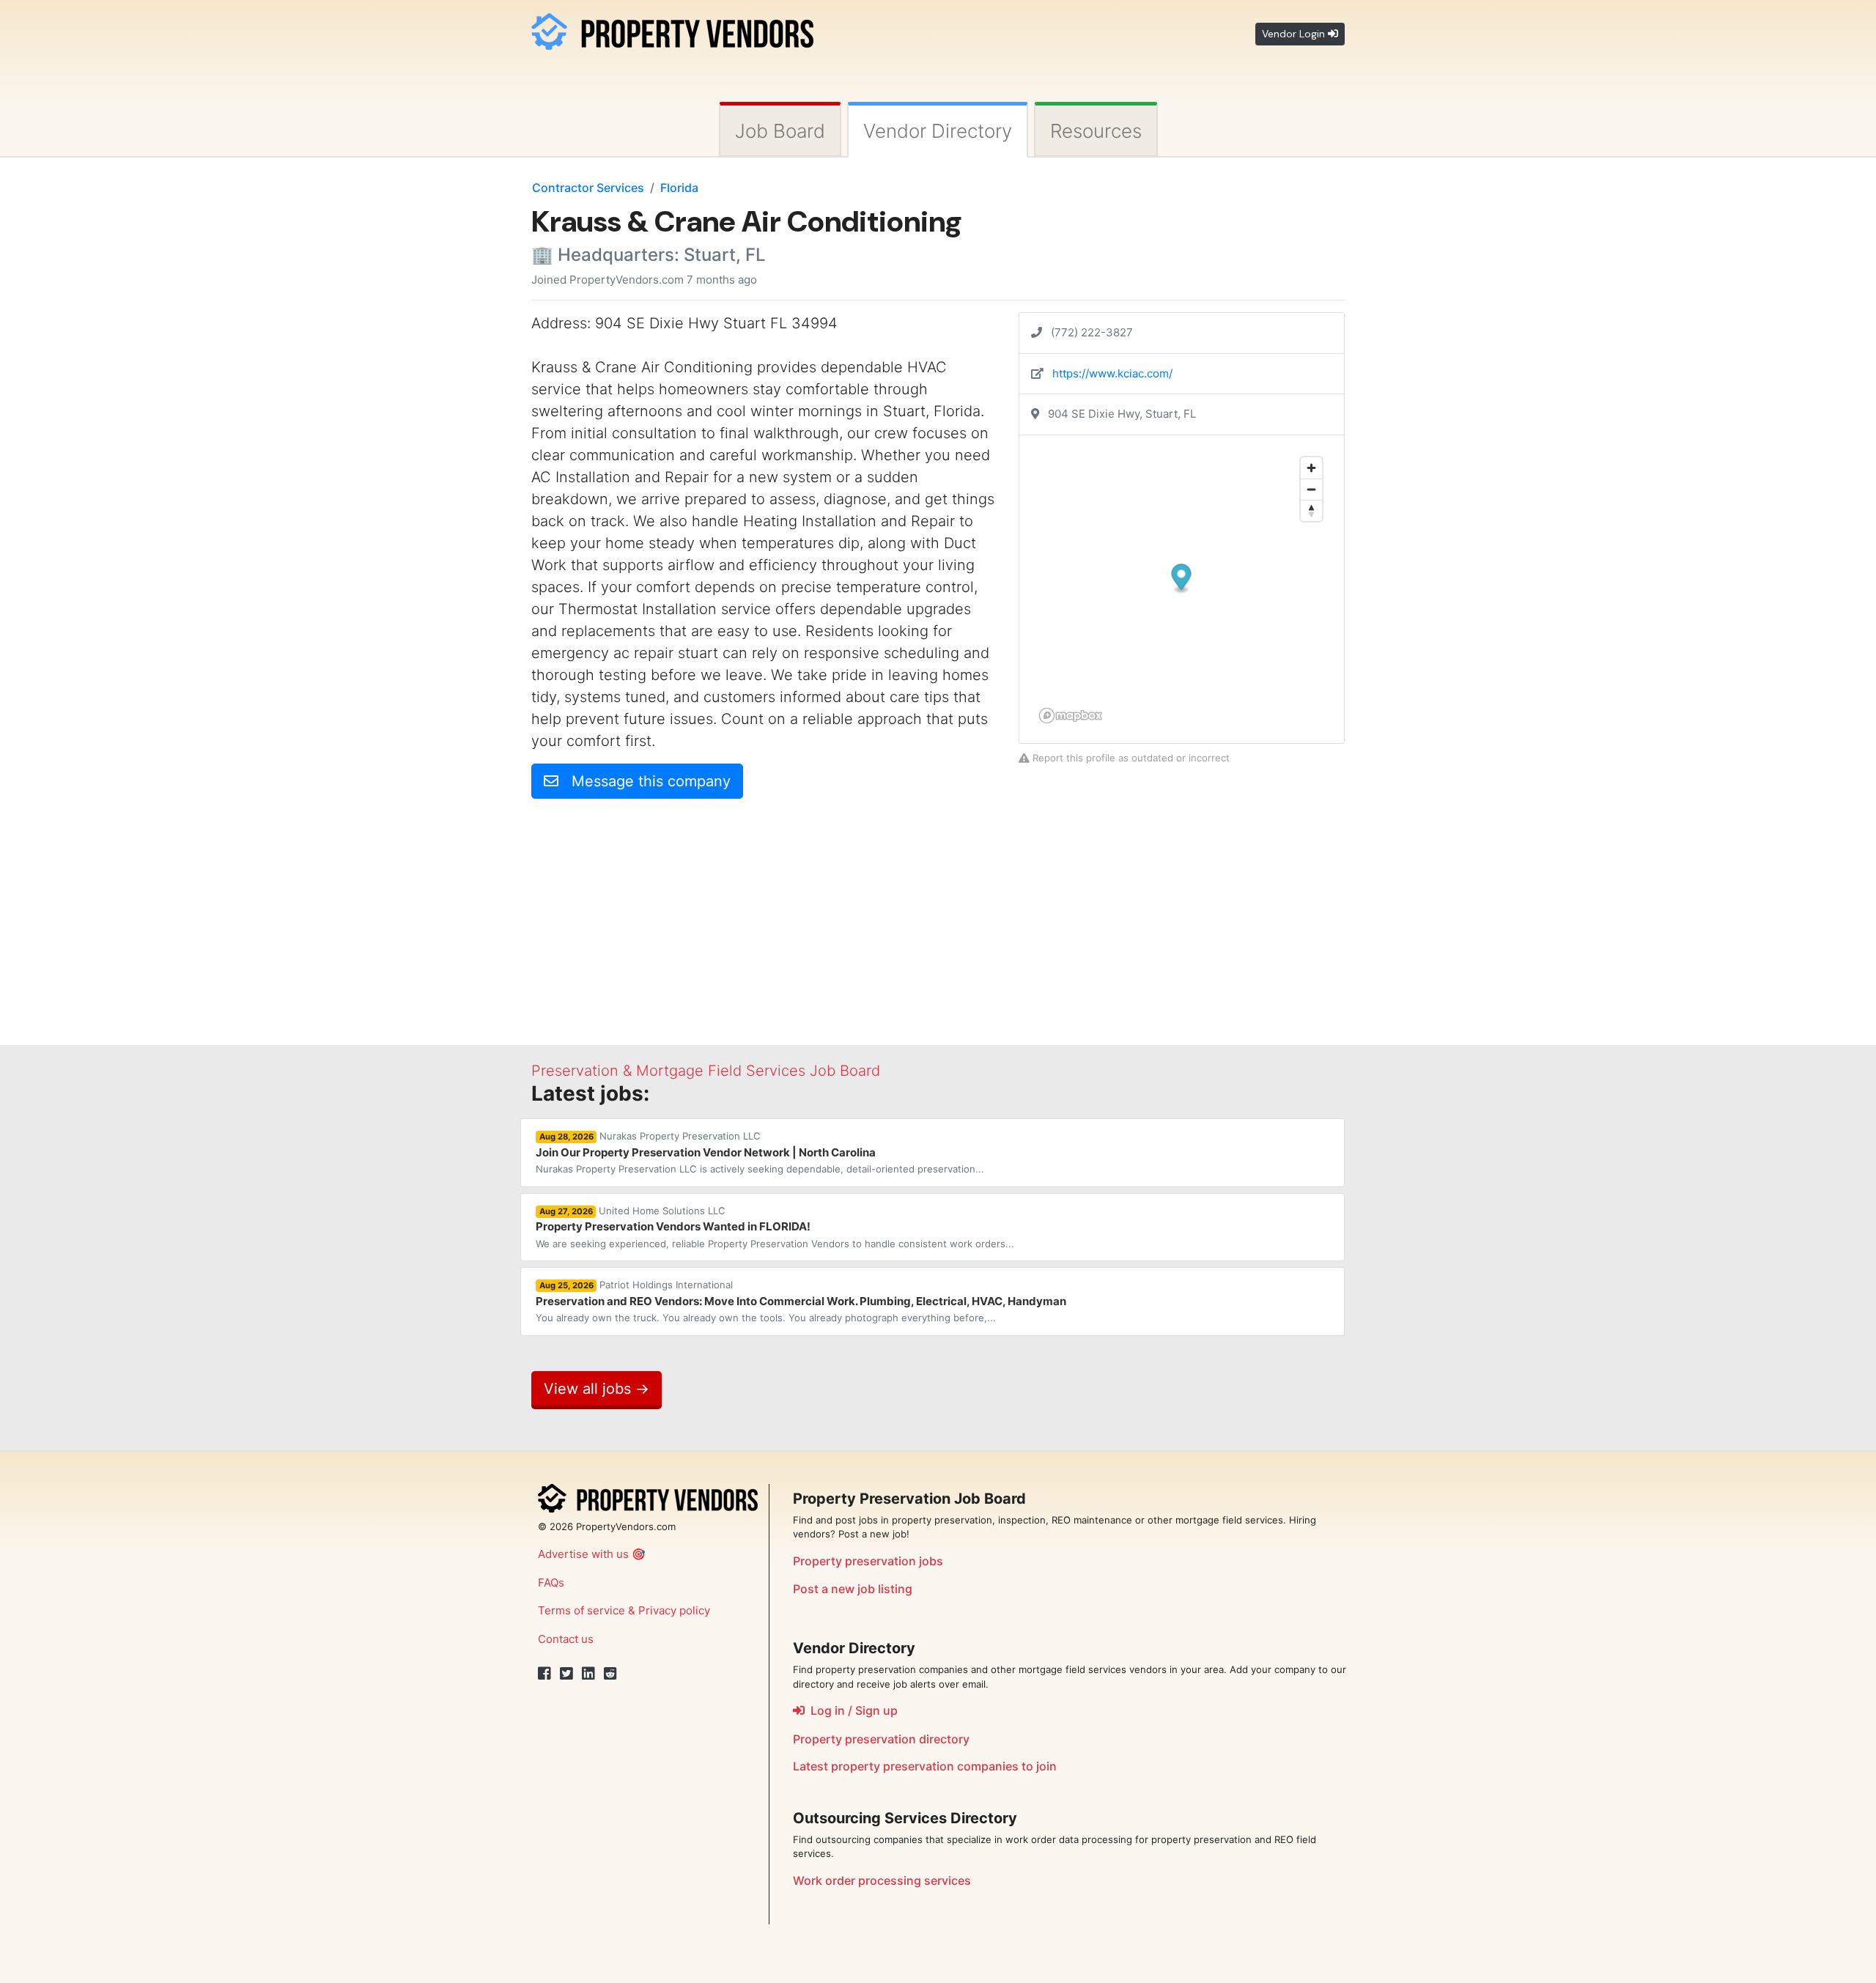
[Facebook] (544, 1674)
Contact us (566, 1639)
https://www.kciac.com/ (1112, 373)
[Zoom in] (1311, 468)
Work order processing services (882, 1880)
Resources (1096, 131)
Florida (679, 188)
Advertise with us (583, 1554)
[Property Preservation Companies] (672, 29)
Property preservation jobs (868, 1561)
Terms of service (581, 1610)
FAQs (551, 1583)
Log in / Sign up (851, 1710)
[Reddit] (610, 1674)
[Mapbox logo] (1071, 716)
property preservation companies (925, 1766)
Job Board (780, 131)
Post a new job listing (853, 1589)
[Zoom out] (1311, 489)
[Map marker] (1182, 579)
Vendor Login (1295, 34)
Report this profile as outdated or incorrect (1130, 758)
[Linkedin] (588, 1674)
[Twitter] (566, 1674)
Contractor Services (588, 188)
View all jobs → (597, 1389)
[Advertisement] (654, 913)
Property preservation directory (881, 1739)
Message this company (645, 781)
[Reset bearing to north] (1311, 510)
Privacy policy (674, 1610)
